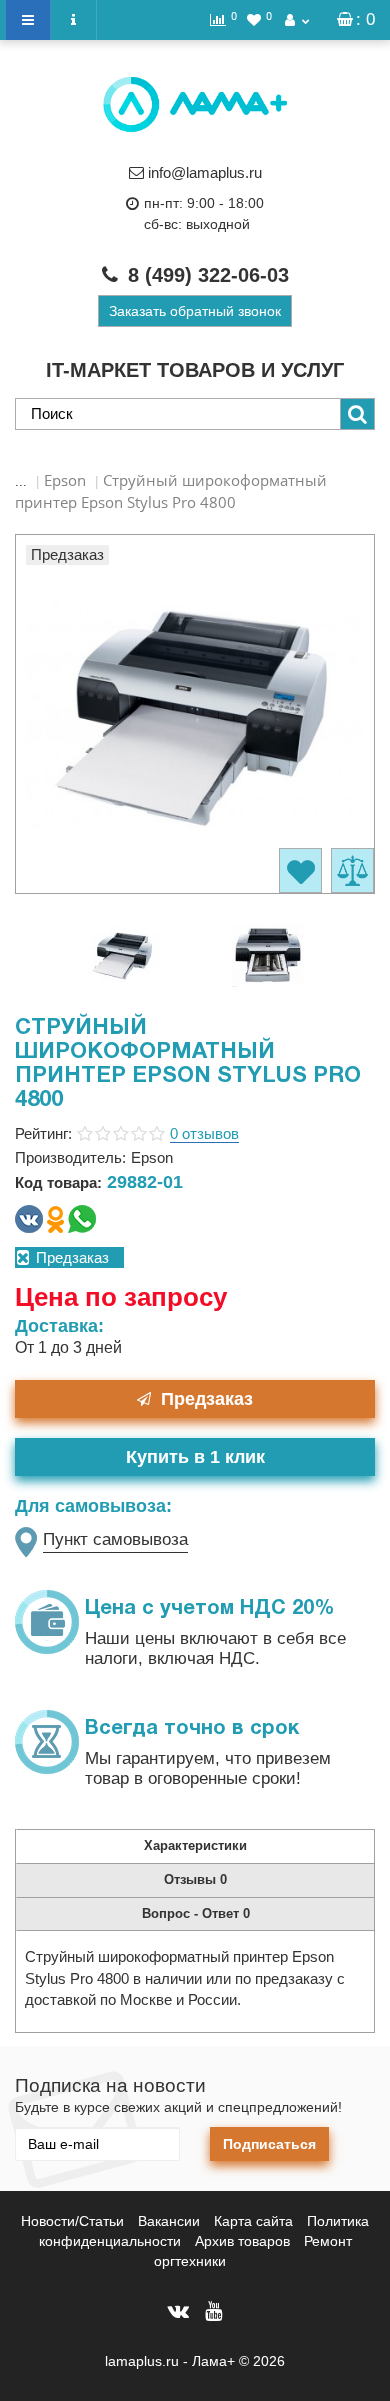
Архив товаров (242, 2241)
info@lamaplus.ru (205, 172)
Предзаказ (207, 1399)
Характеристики (195, 1845)
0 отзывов (204, 1133)
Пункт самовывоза (115, 1539)
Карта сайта (253, 2221)
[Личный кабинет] (297, 20)
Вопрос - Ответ (196, 1913)
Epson (65, 480)
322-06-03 (208, 275)
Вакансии (169, 2221)
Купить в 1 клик (195, 1457)
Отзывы (195, 1879)
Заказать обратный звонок (195, 311)
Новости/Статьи (72, 2221)
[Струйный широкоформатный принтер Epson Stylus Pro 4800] (123, 952)
